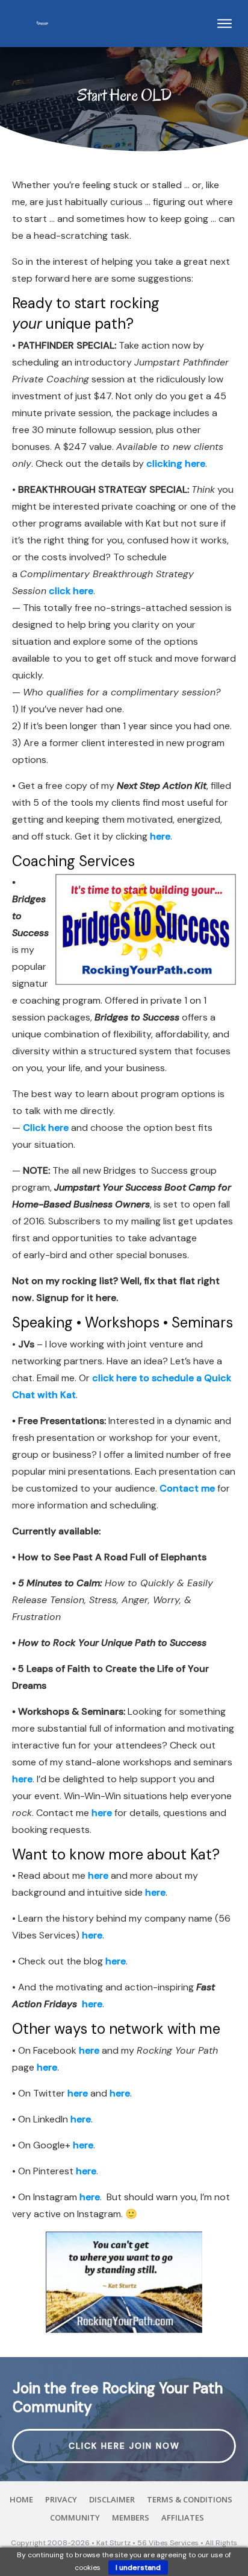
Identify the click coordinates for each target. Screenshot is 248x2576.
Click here (47, 1128)
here (160, 836)
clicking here (176, 464)
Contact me (187, 1488)
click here (71, 591)
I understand (138, 2568)
